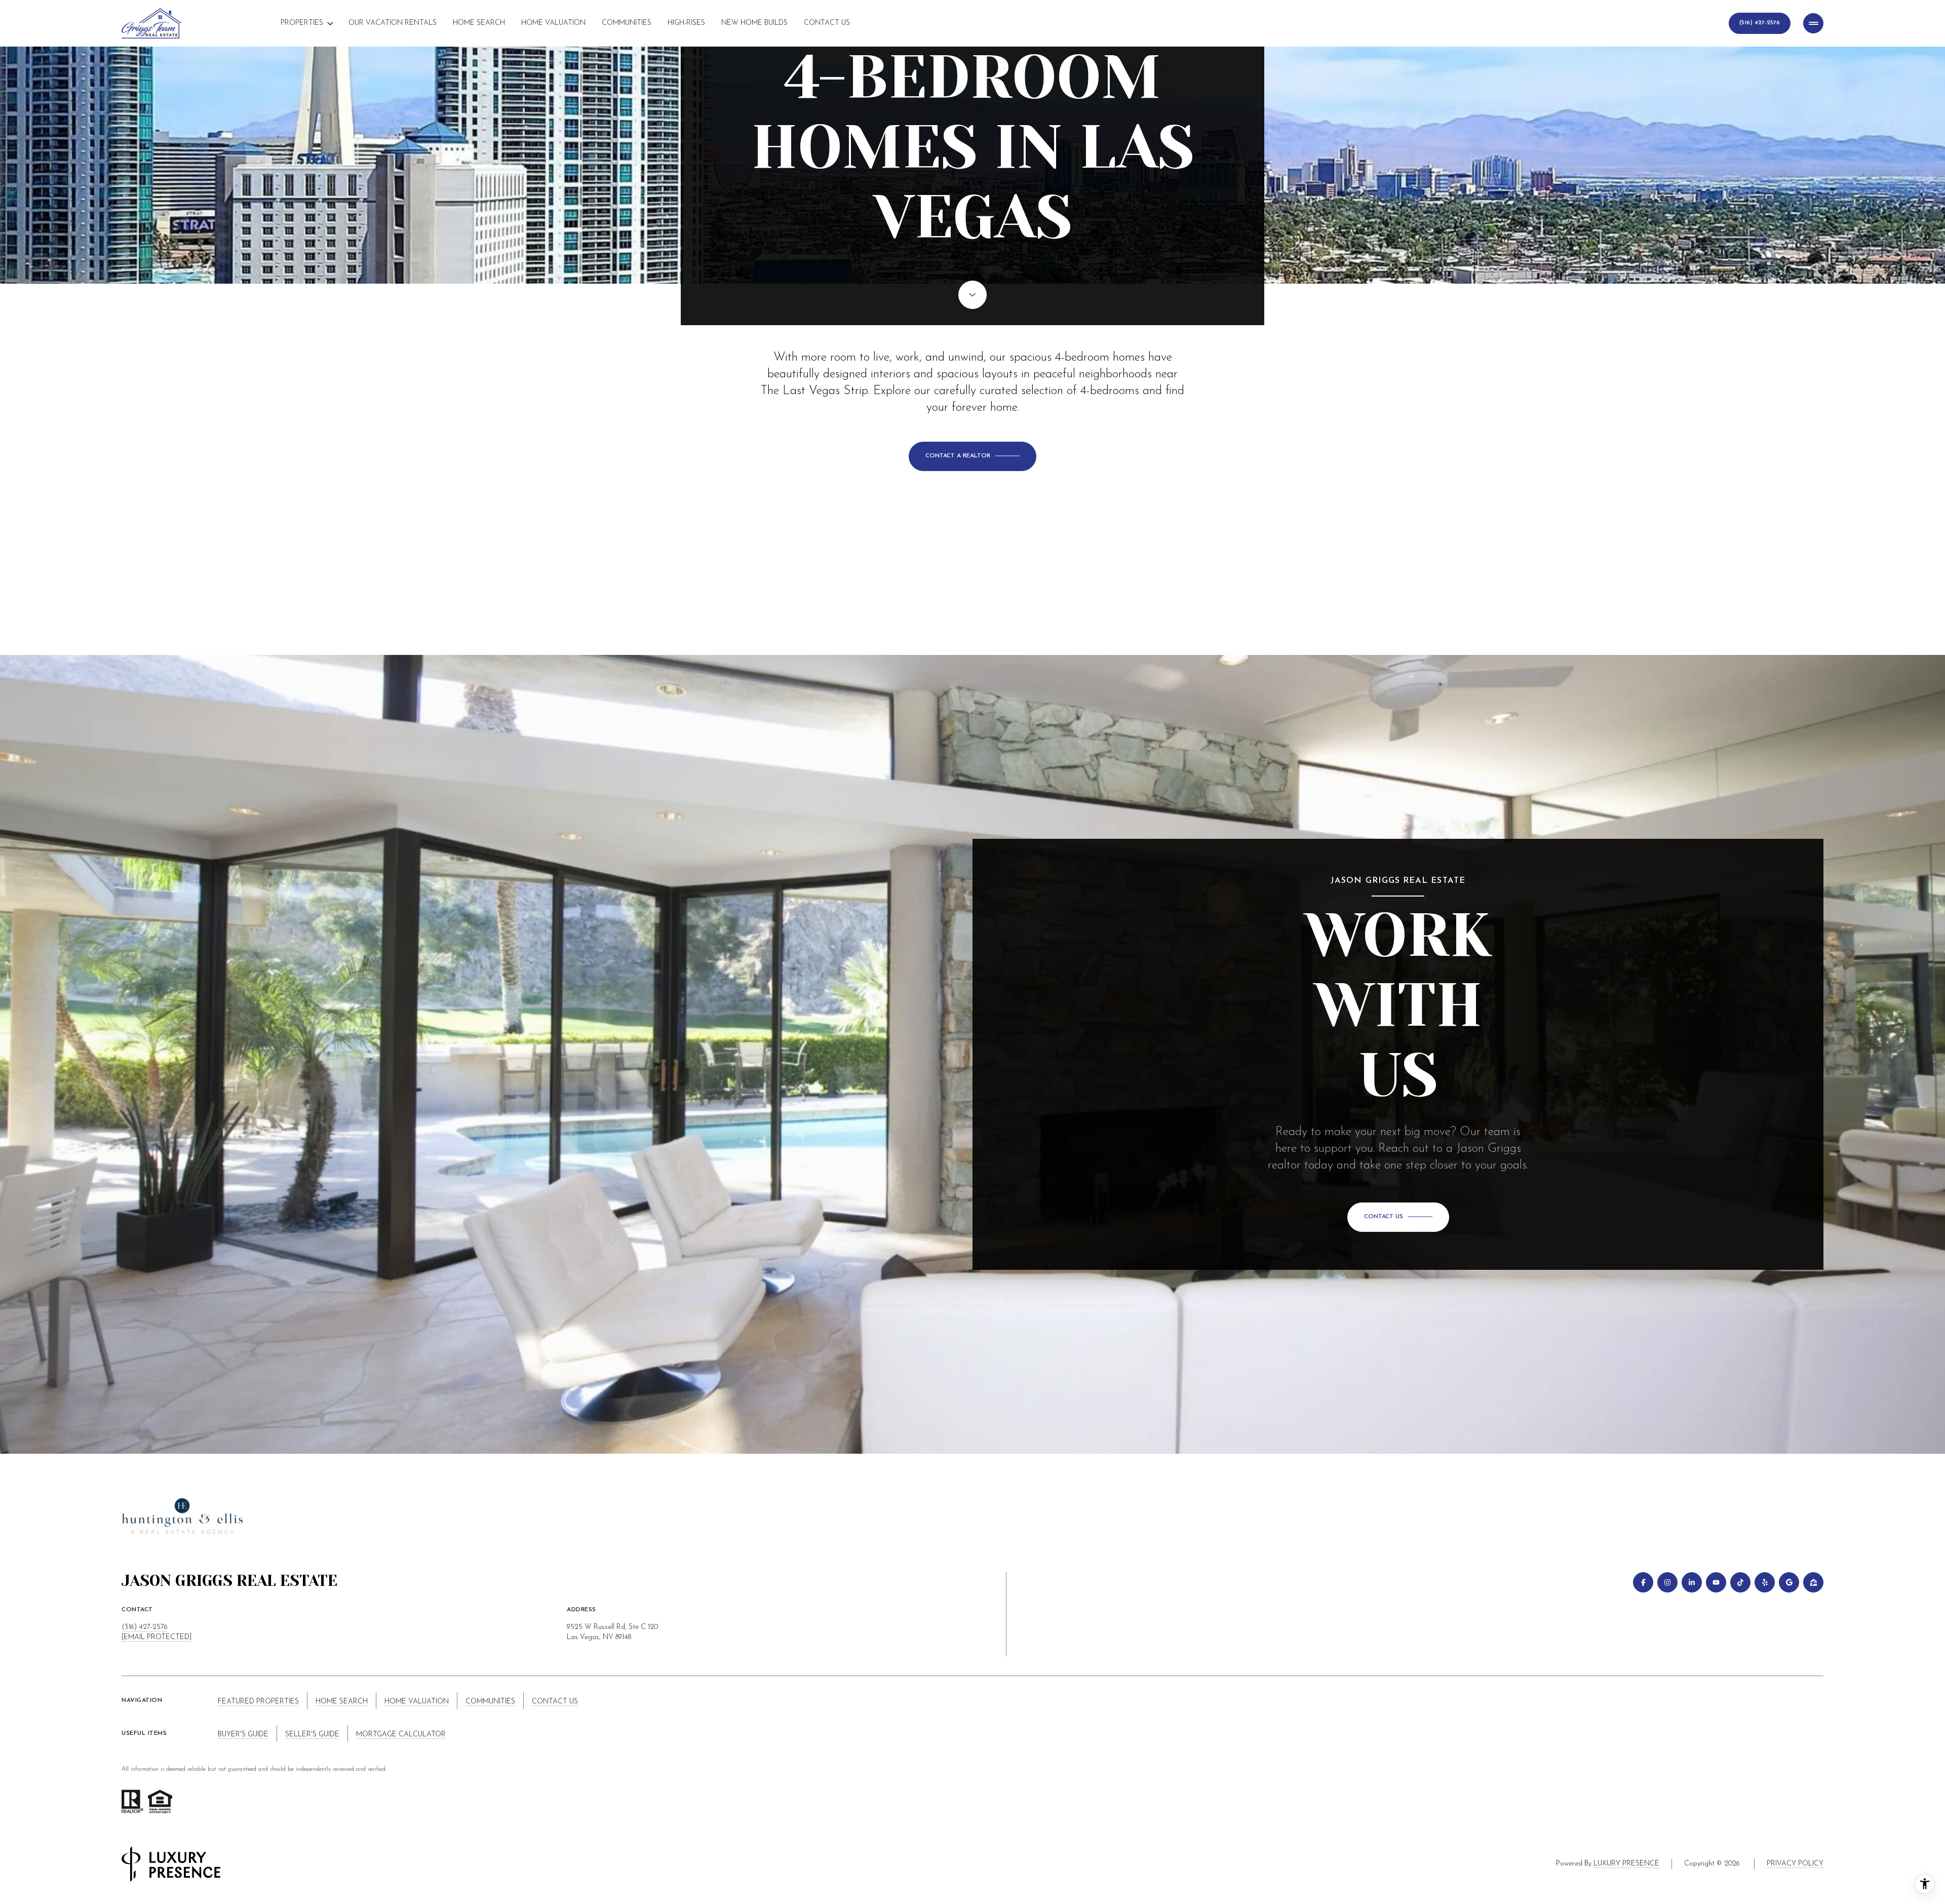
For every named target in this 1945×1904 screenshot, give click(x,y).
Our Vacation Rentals (393, 23)
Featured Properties (258, 1702)
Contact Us (827, 23)
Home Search (479, 23)
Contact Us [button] (555, 1702)
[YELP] (1765, 1582)
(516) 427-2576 (145, 1627)
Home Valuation (553, 23)
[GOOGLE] (1789, 1582)
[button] (972, 456)
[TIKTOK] (1740, 1582)
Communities (627, 23)
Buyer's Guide (243, 1735)
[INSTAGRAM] (1667, 1582)
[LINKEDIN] (1692, 1582)
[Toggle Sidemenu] (1813, 23)
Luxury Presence (1626, 1864)
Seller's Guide (312, 1735)
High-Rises (686, 23)
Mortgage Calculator (401, 1735)
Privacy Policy (1795, 1864)
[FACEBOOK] (1643, 1582)
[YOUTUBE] (1716, 1582)
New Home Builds (754, 23)
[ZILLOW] (1813, 1582)
